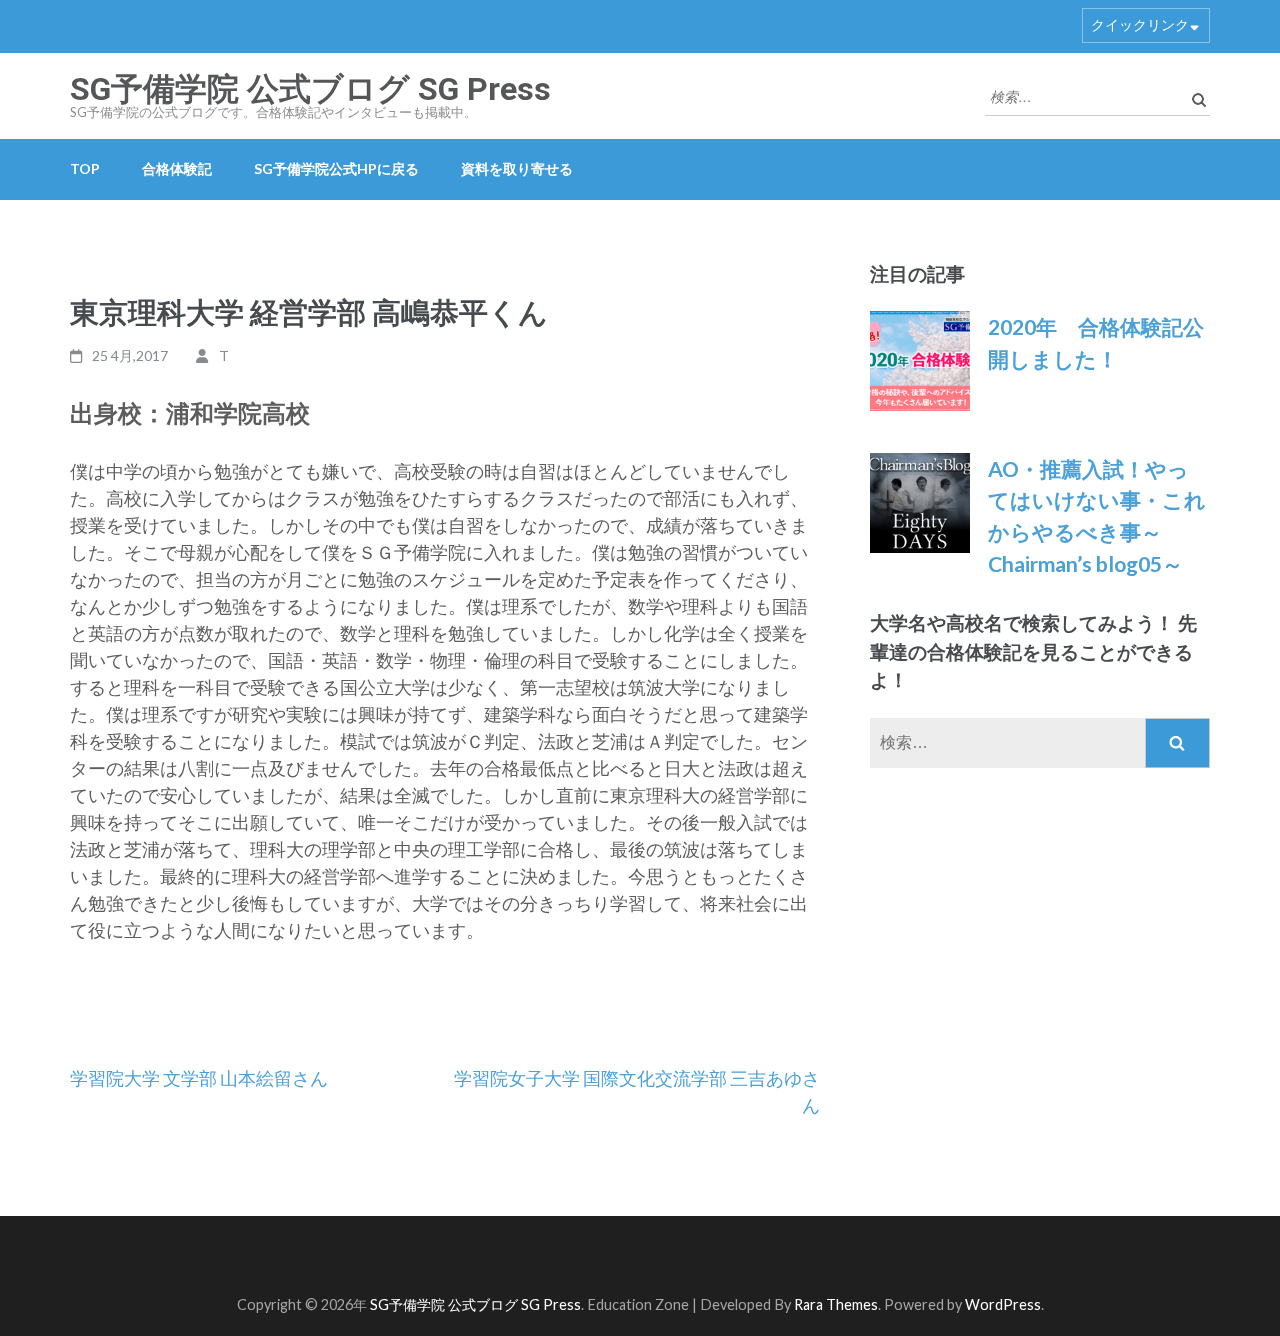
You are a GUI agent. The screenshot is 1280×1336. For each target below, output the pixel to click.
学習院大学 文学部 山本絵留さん (199, 1078)
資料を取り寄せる (517, 168)
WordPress (1003, 1304)
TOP (85, 168)
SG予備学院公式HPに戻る (336, 168)
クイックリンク (1140, 24)
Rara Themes (836, 1304)
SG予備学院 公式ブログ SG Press (310, 89)
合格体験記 (177, 168)
